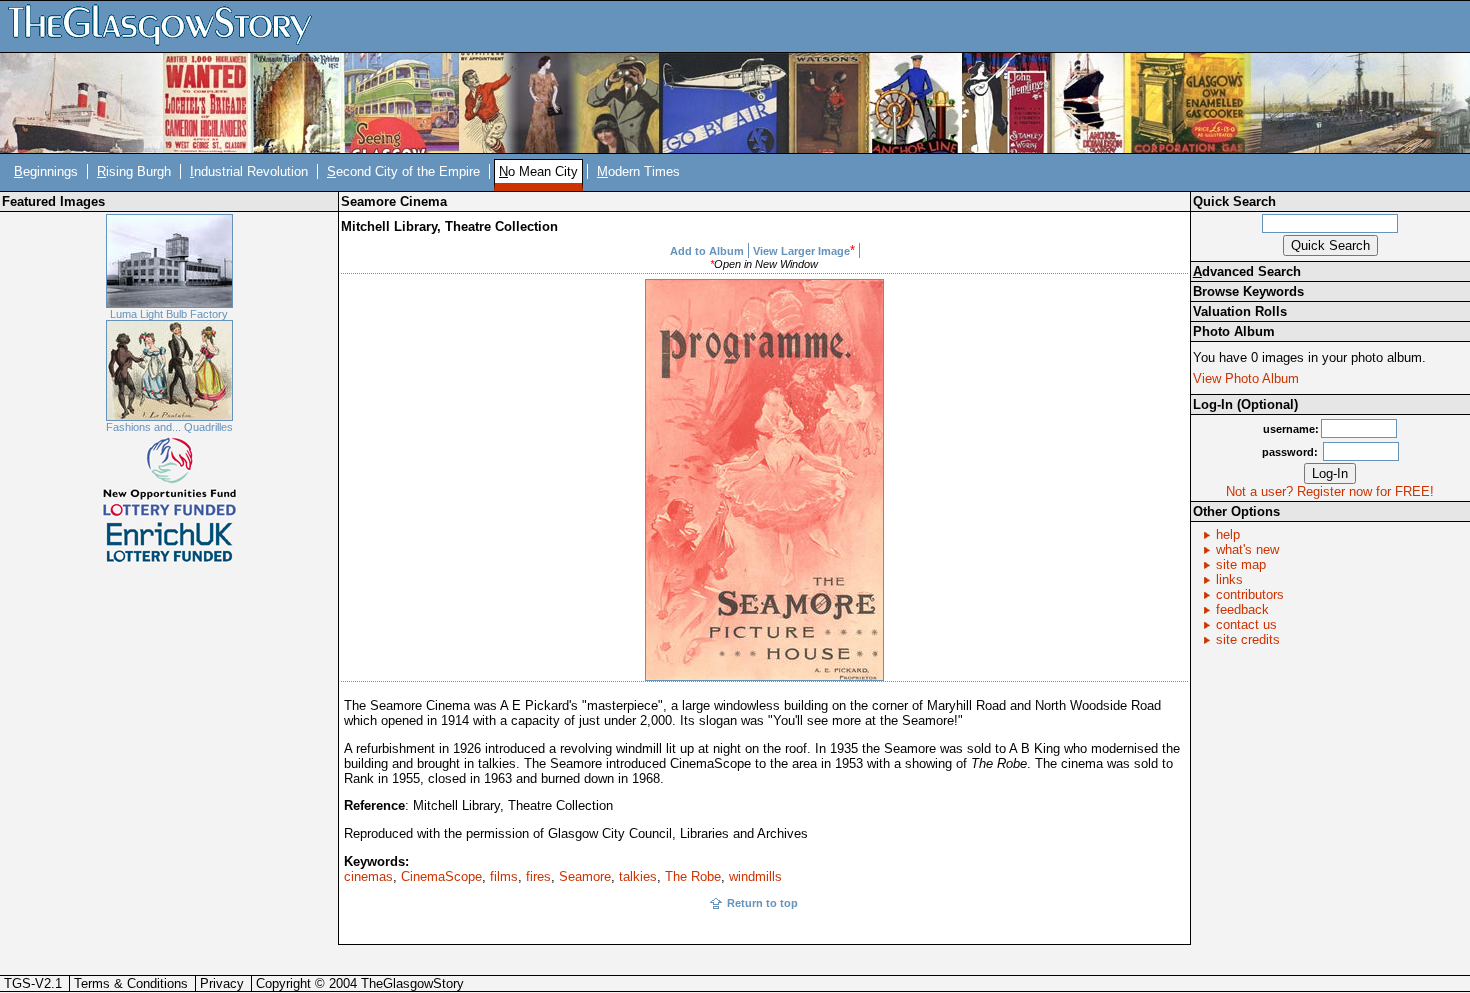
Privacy (222, 983)
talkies (638, 876)
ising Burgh (134, 171)
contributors (1250, 594)
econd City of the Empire (403, 171)
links (1229, 579)
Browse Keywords (1248, 291)
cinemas (368, 876)
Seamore (585, 876)
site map (1241, 564)
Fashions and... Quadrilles (169, 427)
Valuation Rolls (1240, 311)
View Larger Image (801, 251)
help (1228, 534)
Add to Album (707, 251)
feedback (1242, 609)
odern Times (638, 171)
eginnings (46, 171)
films (504, 876)
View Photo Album (1246, 378)
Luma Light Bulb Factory (169, 314)
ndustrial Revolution (249, 171)
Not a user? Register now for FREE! (1330, 491)
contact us (1246, 624)
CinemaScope (441, 876)
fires (538, 876)
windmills (755, 876)
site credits (1248, 639)
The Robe (693, 876)
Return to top (762, 903)
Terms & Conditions (131, 983)
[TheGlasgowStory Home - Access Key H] (167, 25)
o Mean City (538, 171)
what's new (1247, 549)
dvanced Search (1247, 271)
